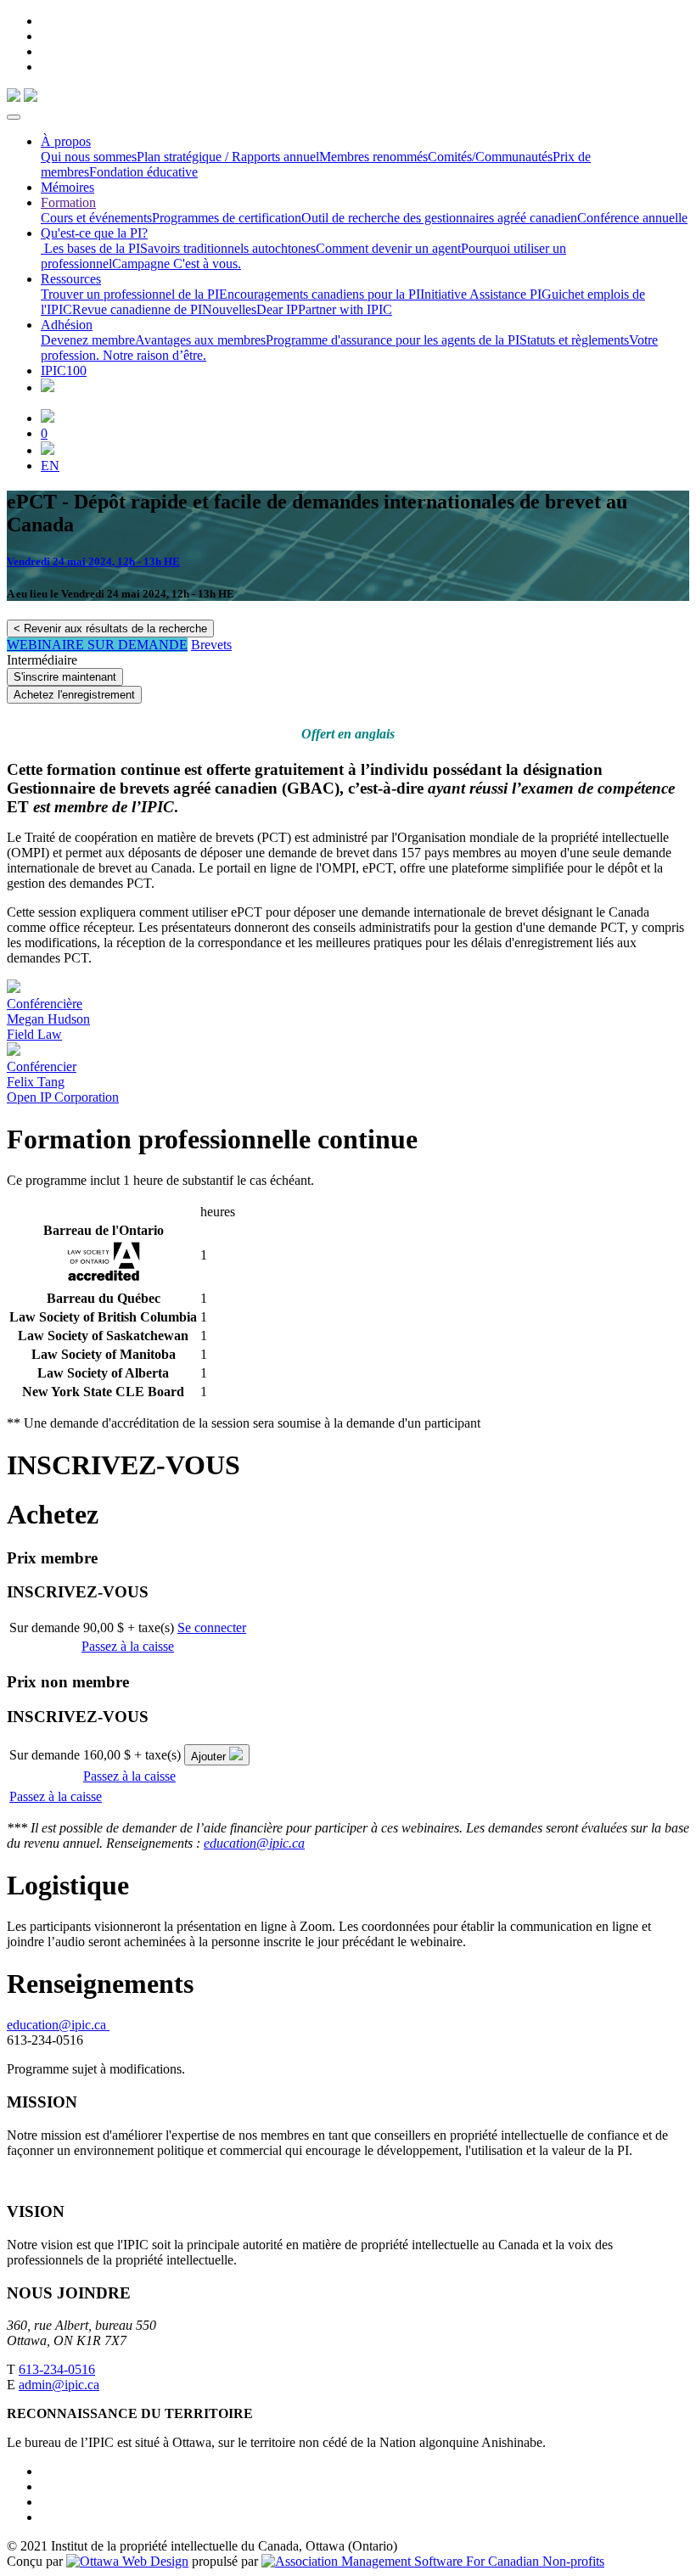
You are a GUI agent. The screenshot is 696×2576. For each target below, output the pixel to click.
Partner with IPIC (345, 309)
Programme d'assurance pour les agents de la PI (393, 340)
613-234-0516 (57, 2369)
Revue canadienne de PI (137, 309)
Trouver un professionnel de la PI (130, 294)
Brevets (211, 645)
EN (50, 466)
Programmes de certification (227, 218)
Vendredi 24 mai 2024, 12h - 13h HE (93, 561)
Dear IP (277, 309)
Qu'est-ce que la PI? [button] (94, 233)
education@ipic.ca (254, 1843)
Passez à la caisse (128, 1646)
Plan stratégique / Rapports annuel (228, 157)
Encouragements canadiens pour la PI (320, 294)
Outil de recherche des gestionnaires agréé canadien (439, 218)
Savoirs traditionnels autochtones (228, 248)
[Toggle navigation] (14, 117)
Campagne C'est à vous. (177, 264)
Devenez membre (88, 340)
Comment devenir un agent (388, 248)
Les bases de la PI (90, 248)
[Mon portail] (48, 418)
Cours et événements (96, 218)
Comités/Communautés (490, 157)
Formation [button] (68, 202)
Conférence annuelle (632, 218)
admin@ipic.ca (59, 2385)
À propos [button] (66, 141)
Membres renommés (373, 157)
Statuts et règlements (574, 340)
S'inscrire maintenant (65, 677)
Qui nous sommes (89, 157)
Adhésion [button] (67, 325)
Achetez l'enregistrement (74, 695)
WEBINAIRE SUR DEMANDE (97, 645)
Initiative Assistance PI (481, 294)
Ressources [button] (71, 279)
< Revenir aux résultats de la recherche (110, 629)
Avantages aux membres (200, 340)
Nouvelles (229, 309)
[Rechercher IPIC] (48, 450)
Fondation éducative (143, 172)
